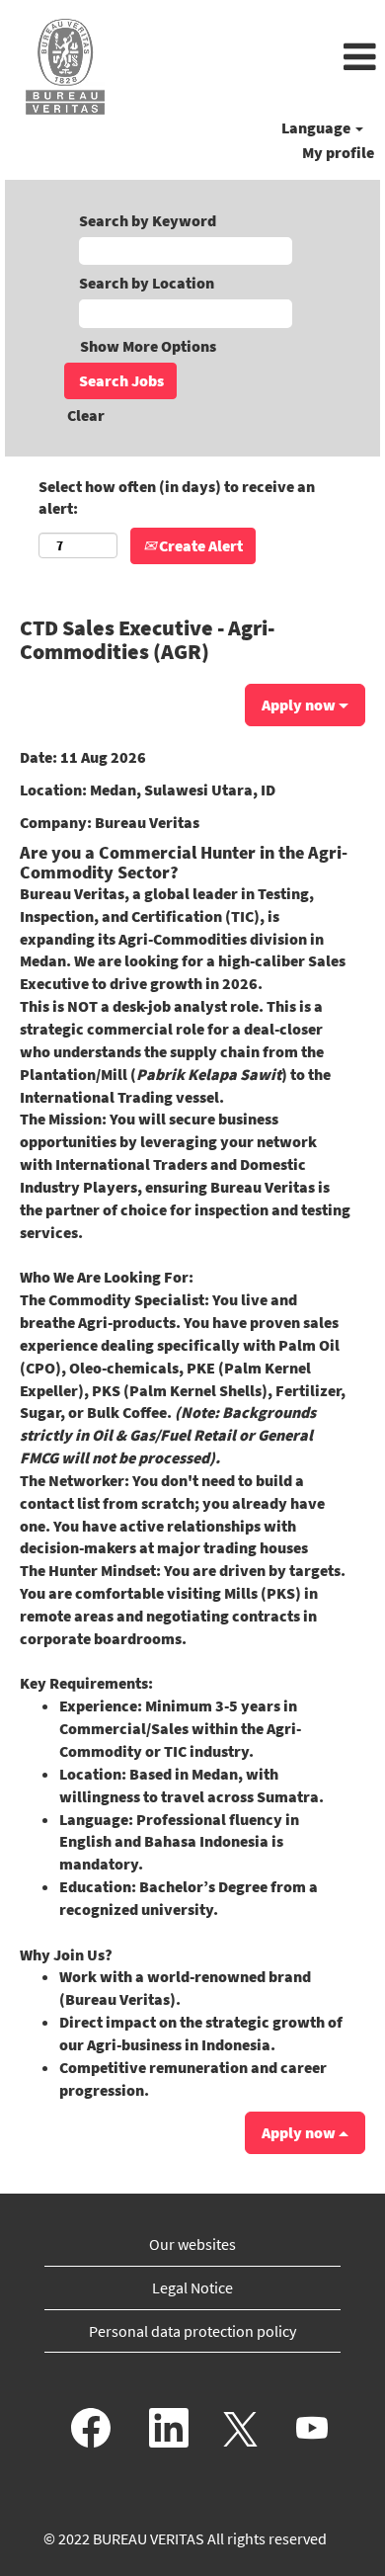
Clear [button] (86, 415)
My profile (338, 152)
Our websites (192, 2244)
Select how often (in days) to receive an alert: (177, 498)
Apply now (300, 705)
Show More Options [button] (148, 346)
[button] (257, 58)
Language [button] (317, 127)
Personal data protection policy (192, 2331)
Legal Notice (192, 2287)
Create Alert (199, 545)
